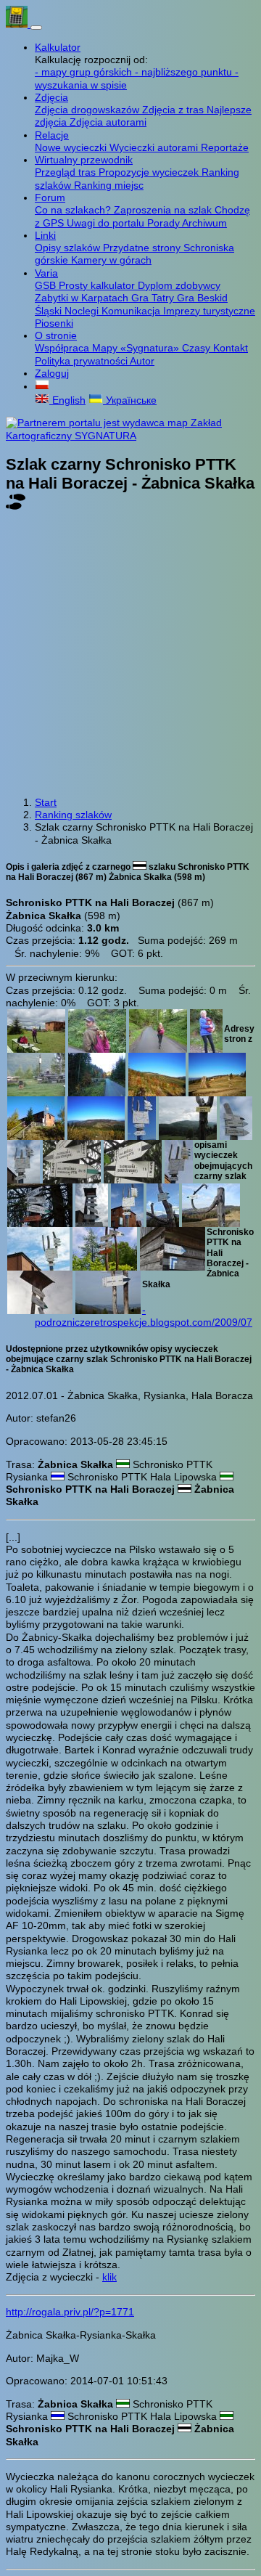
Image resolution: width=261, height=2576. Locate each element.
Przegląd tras (67, 172)
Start (46, 802)
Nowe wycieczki (72, 147)
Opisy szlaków (69, 248)
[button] (42, 386)
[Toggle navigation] (36, 28)
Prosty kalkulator (98, 285)
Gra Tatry (154, 298)
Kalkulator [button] (58, 47)
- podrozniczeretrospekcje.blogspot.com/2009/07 (144, 1316)
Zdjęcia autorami (108, 122)
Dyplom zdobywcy (179, 285)
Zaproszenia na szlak (164, 210)
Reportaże (225, 147)
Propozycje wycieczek (150, 172)
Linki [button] (45, 235)
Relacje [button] (52, 135)
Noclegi (83, 311)
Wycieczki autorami (155, 147)
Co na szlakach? (74, 210)
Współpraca (63, 348)
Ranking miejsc (109, 185)
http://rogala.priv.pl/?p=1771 (70, 2312)
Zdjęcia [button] (51, 97)
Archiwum (204, 223)
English (67, 400)
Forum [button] (50, 197)
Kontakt (231, 348)
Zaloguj (52, 373)
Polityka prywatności (82, 361)
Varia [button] (46, 273)
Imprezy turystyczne (209, 311)
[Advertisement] (130, 655)
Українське (130, 400)
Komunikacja (132, 311)
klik (109, 2277)
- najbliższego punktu (185, 72)
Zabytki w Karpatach (83, 298)
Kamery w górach (111, 260)
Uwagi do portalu (107, 223)
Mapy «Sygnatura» (137, 348)
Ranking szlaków (73, 815)
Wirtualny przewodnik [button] (84, 160)
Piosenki (54, 323)
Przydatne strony (143, 248)
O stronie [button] (56, 335)
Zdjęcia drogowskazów (88, 110)
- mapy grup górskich (85, 72)
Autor (142, 361)
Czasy (198, 348)
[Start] (18, 24)
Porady (165, 223)
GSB (47, 285)
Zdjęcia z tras (174, 110)
